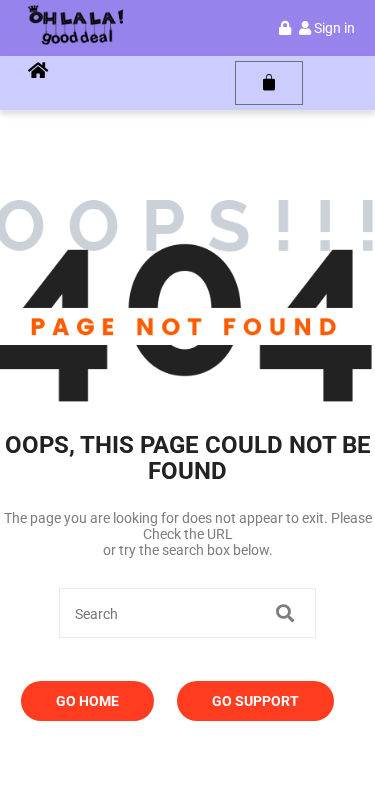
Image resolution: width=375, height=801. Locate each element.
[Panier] (269, 83)
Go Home (87, 701)
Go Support (255, 701)
